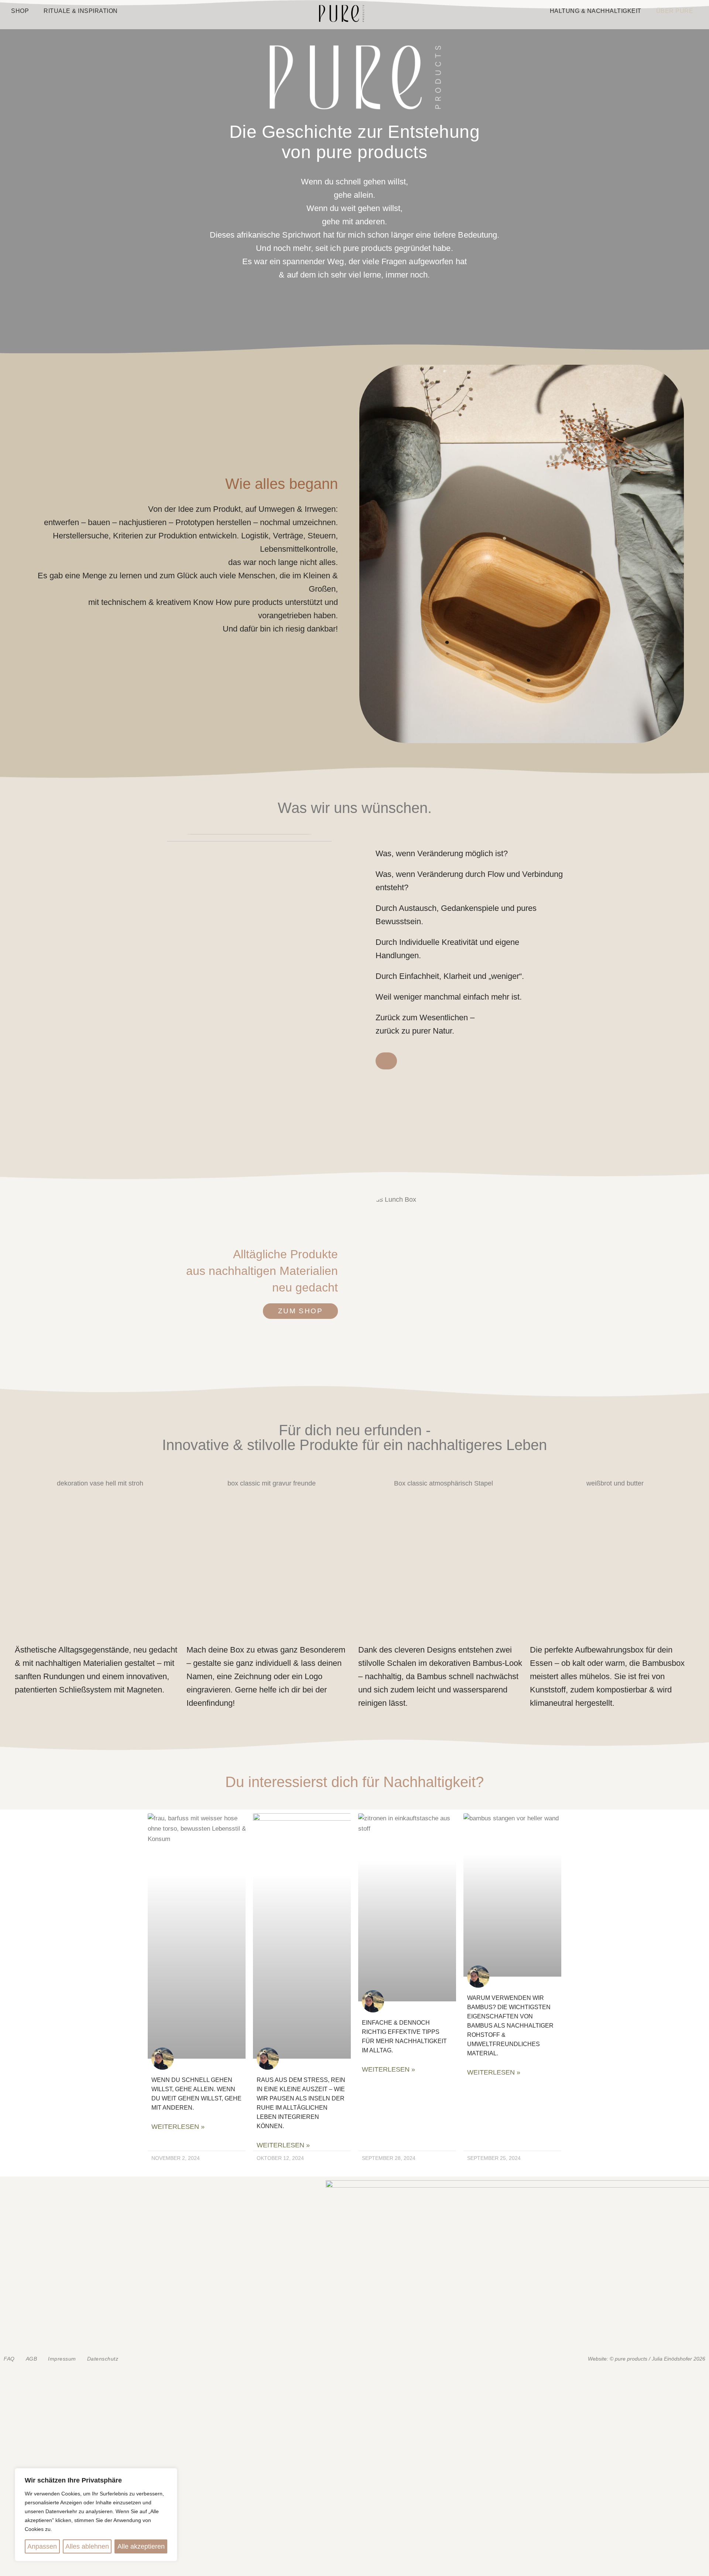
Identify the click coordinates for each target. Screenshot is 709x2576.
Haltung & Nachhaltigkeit (596, 11)
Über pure (675, 11)
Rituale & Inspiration (81, 11)
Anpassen (42, 2546)
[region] (96, 2515)
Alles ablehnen (87, 2546)
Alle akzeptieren (141, 2546)
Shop (20, 11)
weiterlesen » (178, 2127)
